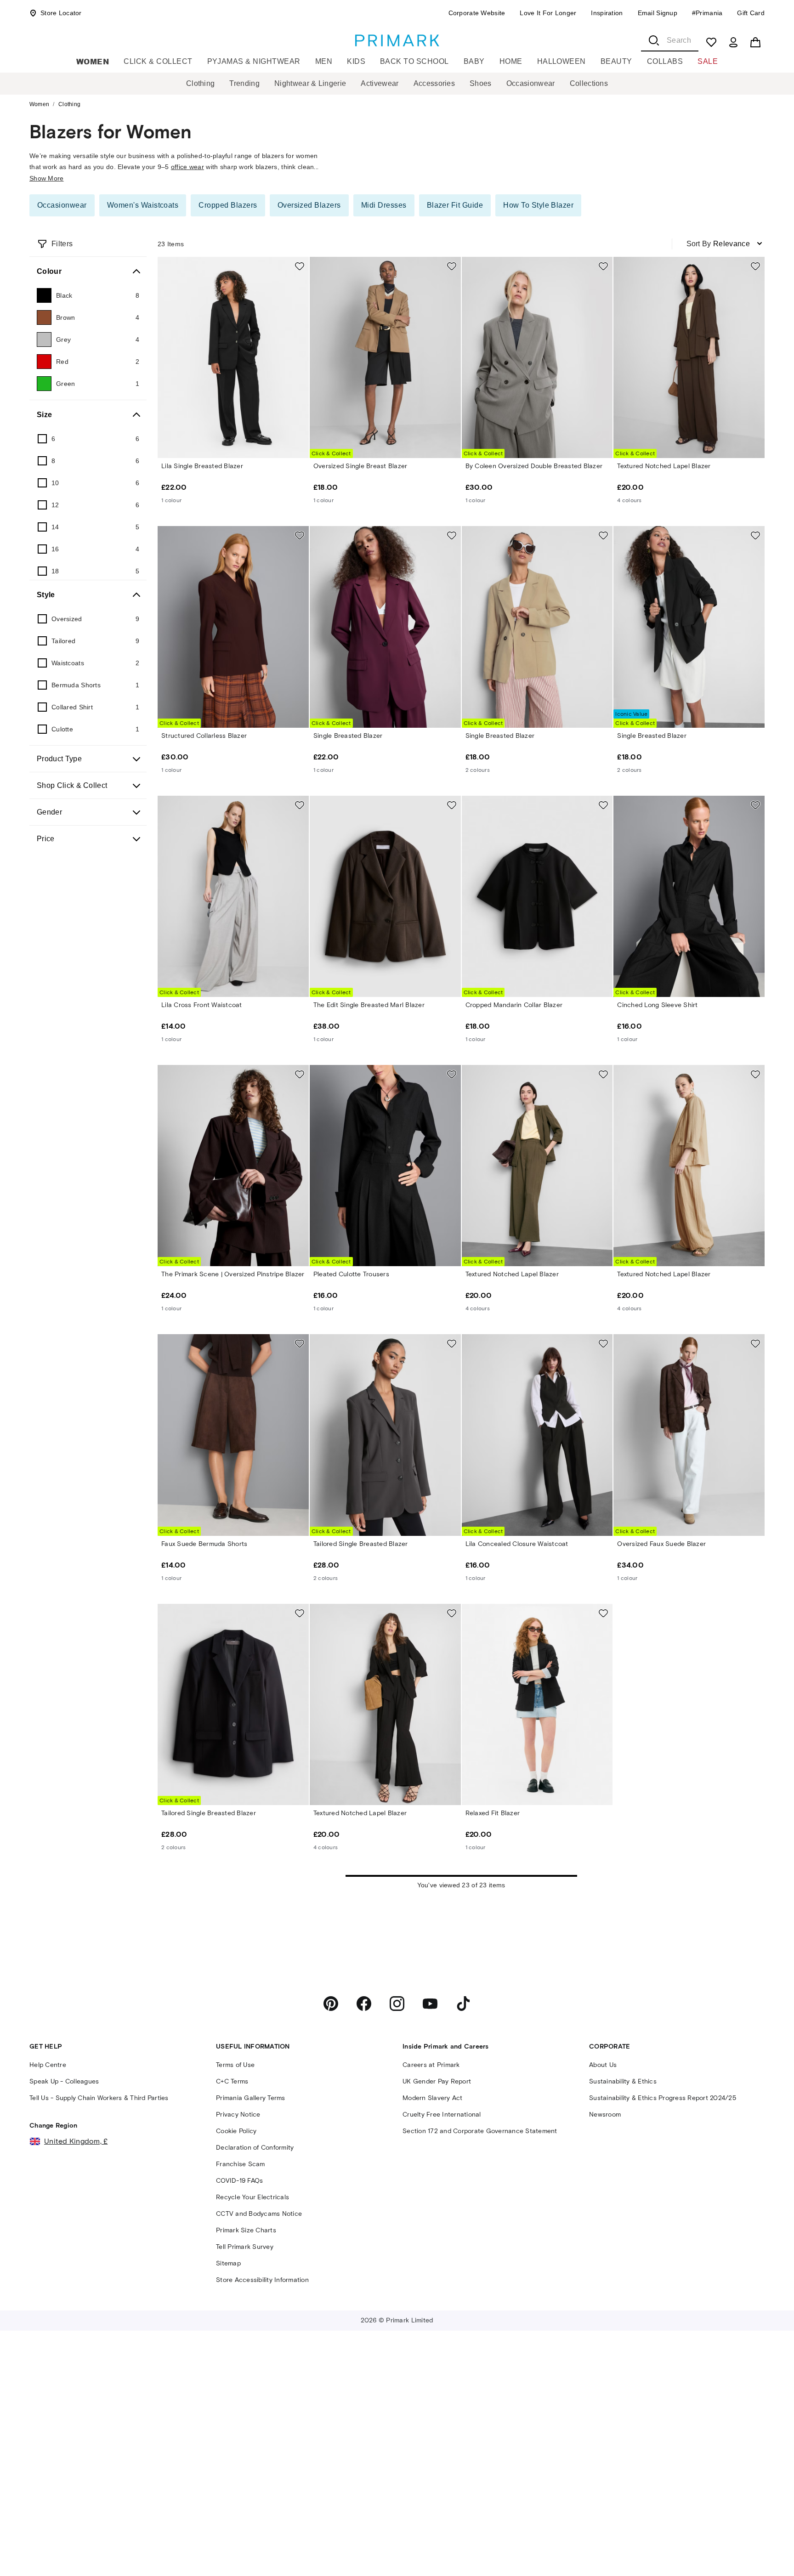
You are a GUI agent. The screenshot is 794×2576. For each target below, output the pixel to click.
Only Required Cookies (583, 2513)
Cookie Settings (642, 2540)
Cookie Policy (78, 2559)
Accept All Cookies (709, 2513)
